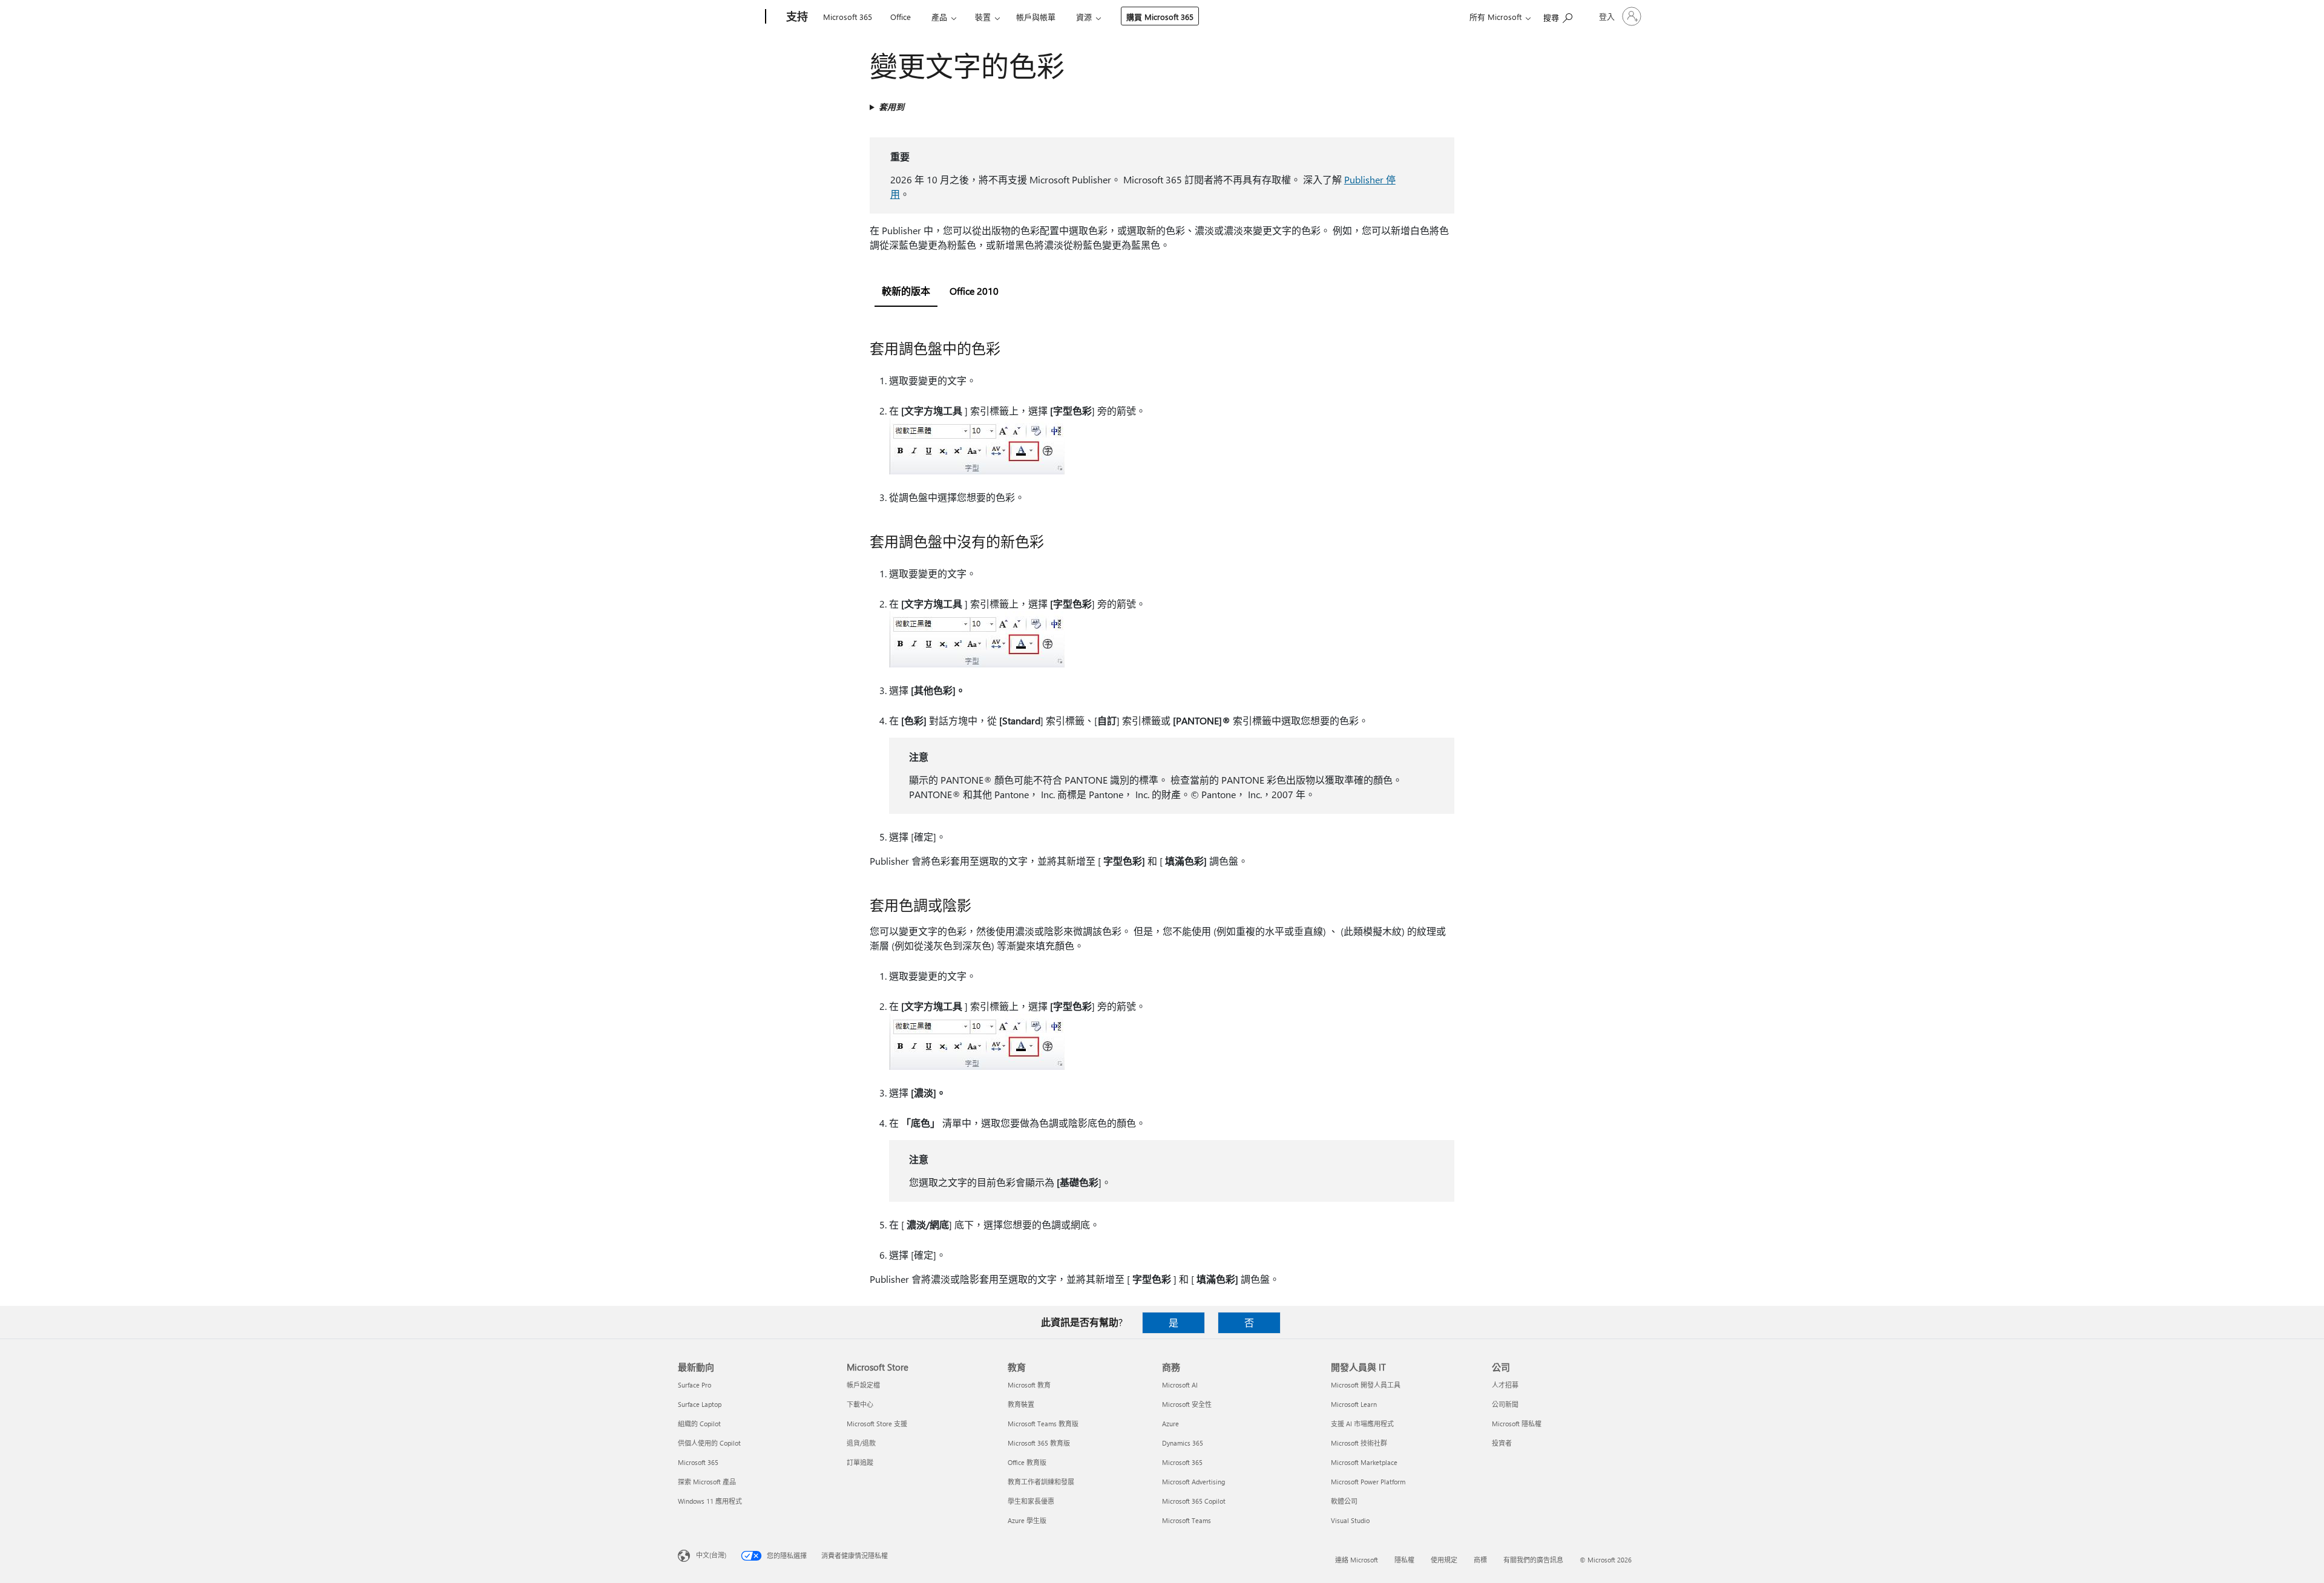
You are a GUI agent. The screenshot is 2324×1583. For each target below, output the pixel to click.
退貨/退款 (861, 1443)
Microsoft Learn (1354, 1404)
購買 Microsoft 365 (1160, 17)
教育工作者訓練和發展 (1041, 1482)
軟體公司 (1344, 1501)
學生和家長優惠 (1031, 1501)
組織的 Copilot (699, 1424)
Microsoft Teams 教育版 (1043, 1424)
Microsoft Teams (1187, 1520)
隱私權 (1404, 1560)
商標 (1480, 1560)
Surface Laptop (700, 1404)
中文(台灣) (711, 1555)
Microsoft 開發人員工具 (1366, 1385)
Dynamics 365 (1183, 1443)
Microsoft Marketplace (1364, 1462)
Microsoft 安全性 (1187, 1404)
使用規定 (1444, 1560)
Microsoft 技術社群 (1359, 1443)
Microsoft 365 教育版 (1039, 1443)
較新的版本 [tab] (906, 291)
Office (901, 17)
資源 (1084, 17)
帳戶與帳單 (1036, 17)
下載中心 (860, 1404)
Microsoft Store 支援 (877, 1424)
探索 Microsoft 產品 (707, 1482)
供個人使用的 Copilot (709, 1443)
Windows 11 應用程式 (710, 1501)
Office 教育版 (1027, 1462)
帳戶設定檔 (863, 1385)
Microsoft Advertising (1193, 1482)
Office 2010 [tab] (974, 291)
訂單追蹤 (860, 1462)
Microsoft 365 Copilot (1194, 1501)
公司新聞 (1505, 1404)
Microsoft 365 (848, 17)
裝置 (983, 17)
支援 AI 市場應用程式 (1362, 1424)
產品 (939, 17)
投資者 (1502, 1443)
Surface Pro (694, 1385)
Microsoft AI (1180, 1385)
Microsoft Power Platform (1368, 1482)
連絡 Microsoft (1357, 1560)
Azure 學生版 (1027, 1520)
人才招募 (1505, 1385)
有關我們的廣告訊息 (1533, 1560)
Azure (1170, 1424)
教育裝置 (1021, 1404)
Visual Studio (1350, 1520)
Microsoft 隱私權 (1517, 1424)
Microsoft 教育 (1029, 1385)
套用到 (891, 107)
